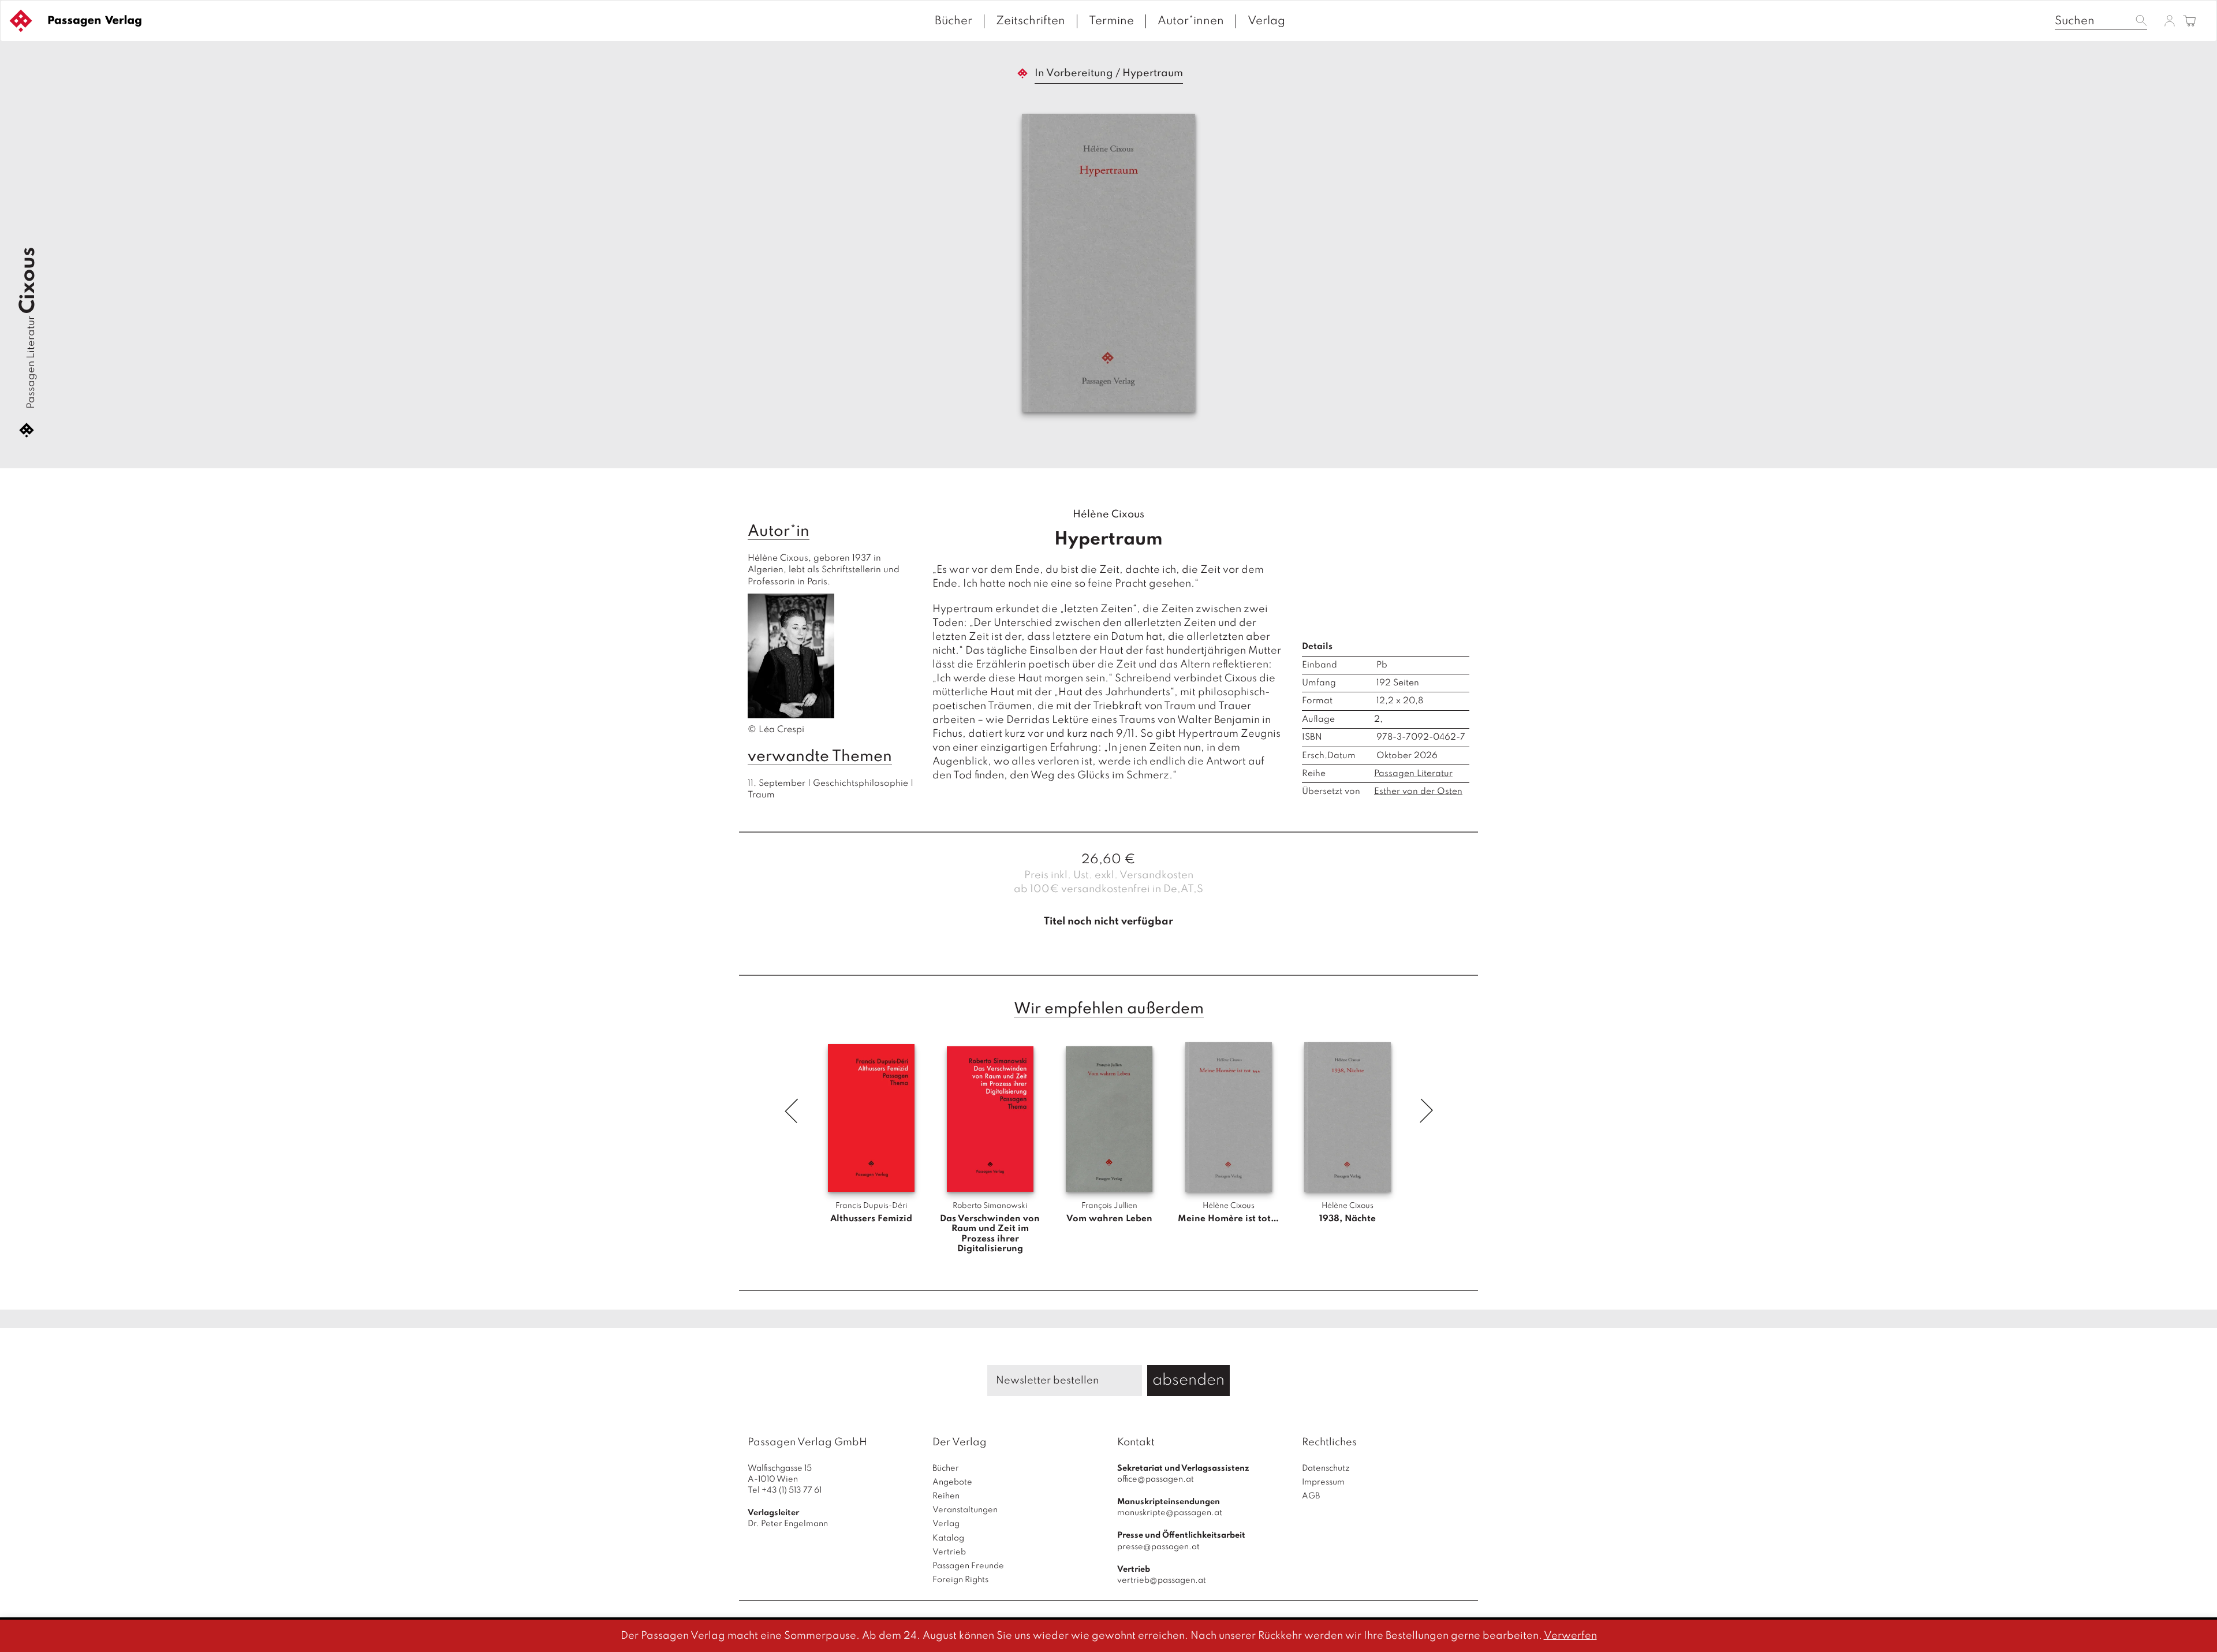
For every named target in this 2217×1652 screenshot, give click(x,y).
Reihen (946, 1496)
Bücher (953, 21)
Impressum (1323, 1482)
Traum (761, 795)
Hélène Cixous (1108, 514)
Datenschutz (1326, 1468)
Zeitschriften (1031, 21)
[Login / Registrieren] (2170, 20)
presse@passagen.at (1158, 1547)
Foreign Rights (960, 1580)
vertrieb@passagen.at (1162, 1580)
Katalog (948, 1538)
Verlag (1266, 21)
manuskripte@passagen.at (1170, 1513)
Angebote (952, 1482)
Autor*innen (1191, 21)
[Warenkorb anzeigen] (2190, 22)
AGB (1311, 1496)
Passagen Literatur (31, 362)
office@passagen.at (1156, 1479)
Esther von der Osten (1418, 792)
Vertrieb (949, 1552)
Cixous (28, 280)
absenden (1188, 1380)
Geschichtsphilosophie (861, 784)
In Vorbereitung (1074, 73)
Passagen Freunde (968, 1566)
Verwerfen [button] (1570, 1636)
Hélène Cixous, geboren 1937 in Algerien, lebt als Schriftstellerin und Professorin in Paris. (825, 644)
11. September (777, 784)
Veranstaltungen (965, 1510)
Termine (1111, 21)
